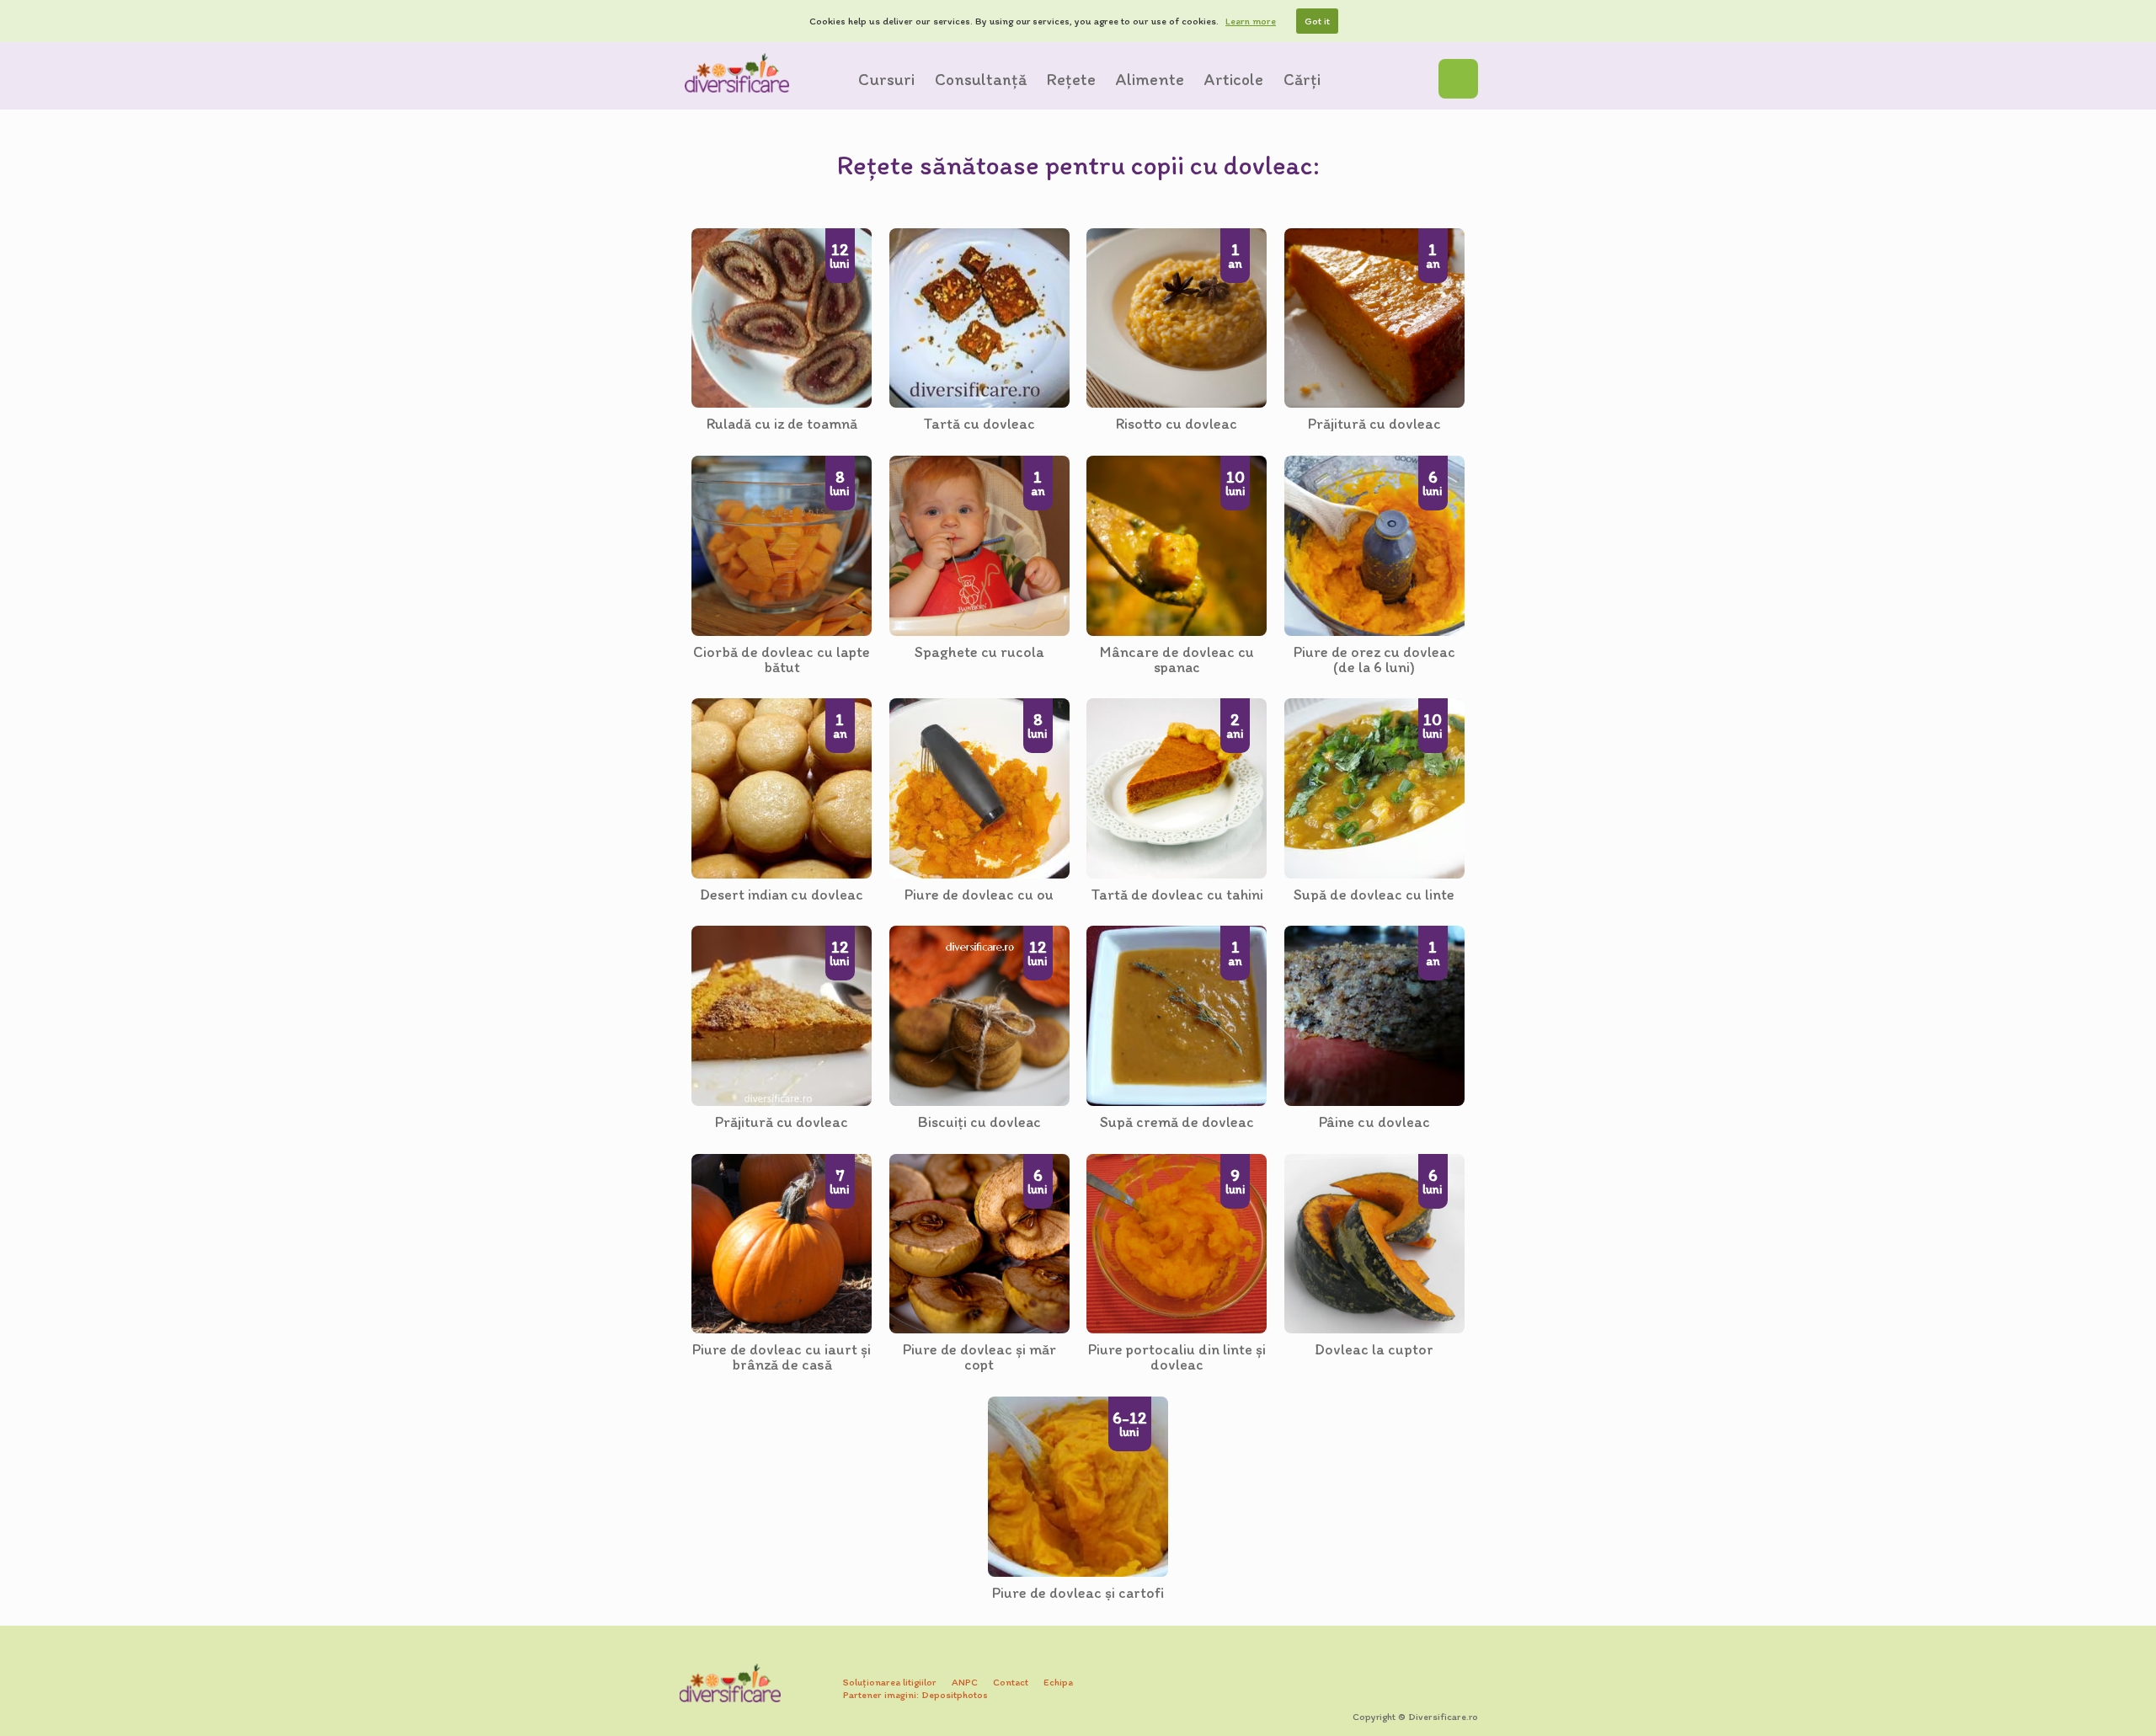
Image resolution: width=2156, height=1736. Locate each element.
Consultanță (981, 79)
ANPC (965, 1682)
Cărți (1302, 79)
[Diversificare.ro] (737, 73)
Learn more (1251, 21)
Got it (1317, 21)
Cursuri (886, 79)
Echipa (1058, 1682)
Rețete (1071, 79)
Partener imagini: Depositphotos (915, 1695)
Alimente (1150, 79)
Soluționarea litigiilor (890, 1682)
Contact (1011, 1682)
